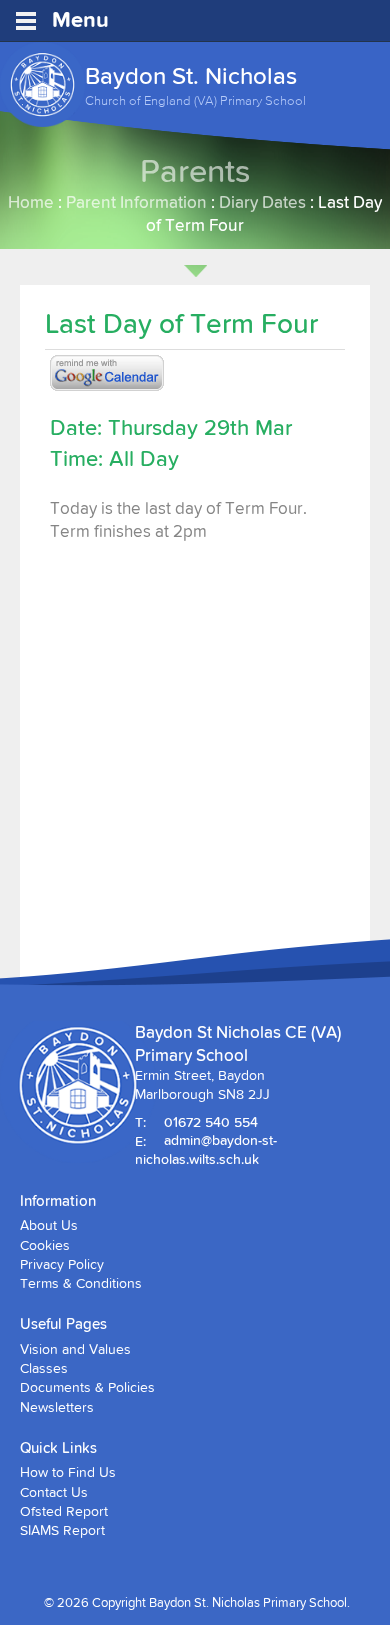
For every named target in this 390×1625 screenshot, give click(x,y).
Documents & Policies (87, 1387)
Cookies (45, 1245)
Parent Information (136, 201)
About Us (49, 1225)
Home (31, 201)
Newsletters (57, 1407)
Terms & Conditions (81, 1283)
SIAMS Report (62, 1530)
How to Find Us (68, 1472)
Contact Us (54, 1492)
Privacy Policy (62, 1264)
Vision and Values (75, 1349)
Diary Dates (262, 201)
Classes (44, 1368)
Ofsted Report (64, 1511)
